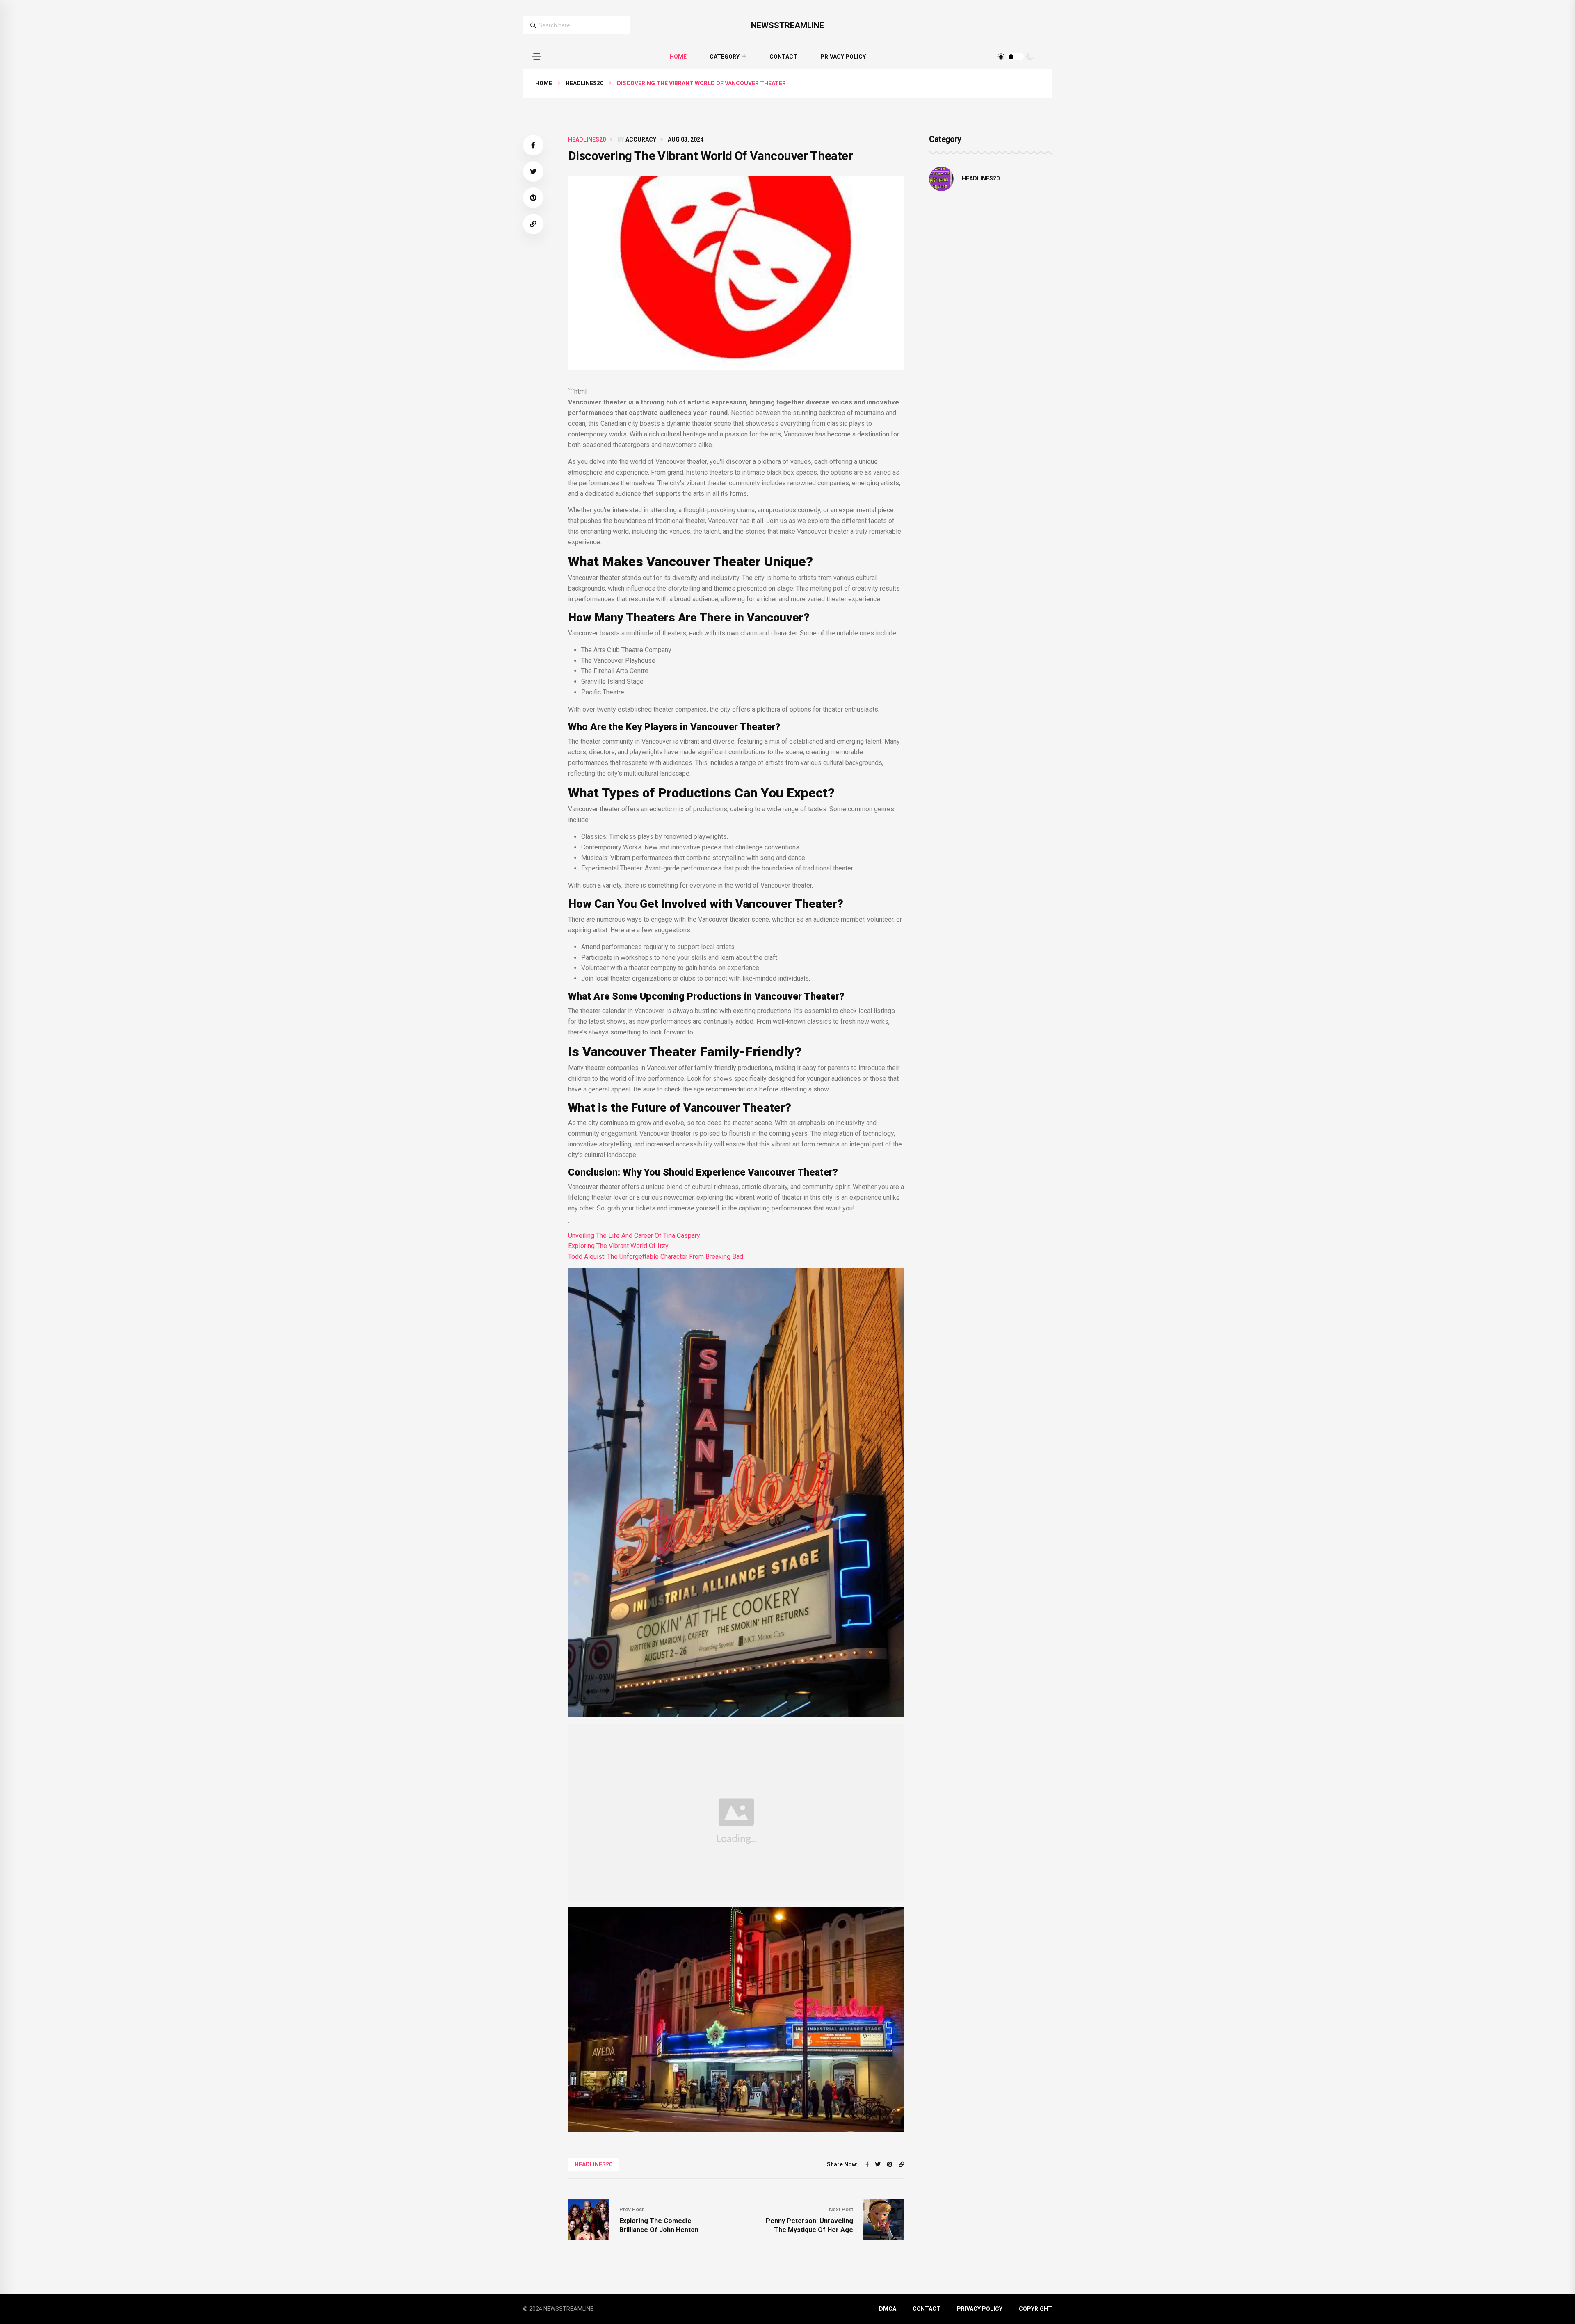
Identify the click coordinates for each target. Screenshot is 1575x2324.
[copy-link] (533, 224)
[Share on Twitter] (533, 171)
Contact (783, 57)
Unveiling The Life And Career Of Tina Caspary (634, 1236)
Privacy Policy (843, 57)
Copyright (1035, 2309)
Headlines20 (584, 83)
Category (725, 57)
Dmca (888, 2309)
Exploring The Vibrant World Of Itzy (618, 1246)
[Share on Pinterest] (533, 198)
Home (678, 57)
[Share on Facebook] (533, 145)
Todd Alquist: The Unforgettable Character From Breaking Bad (656, 1257)
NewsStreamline (787, 25)
